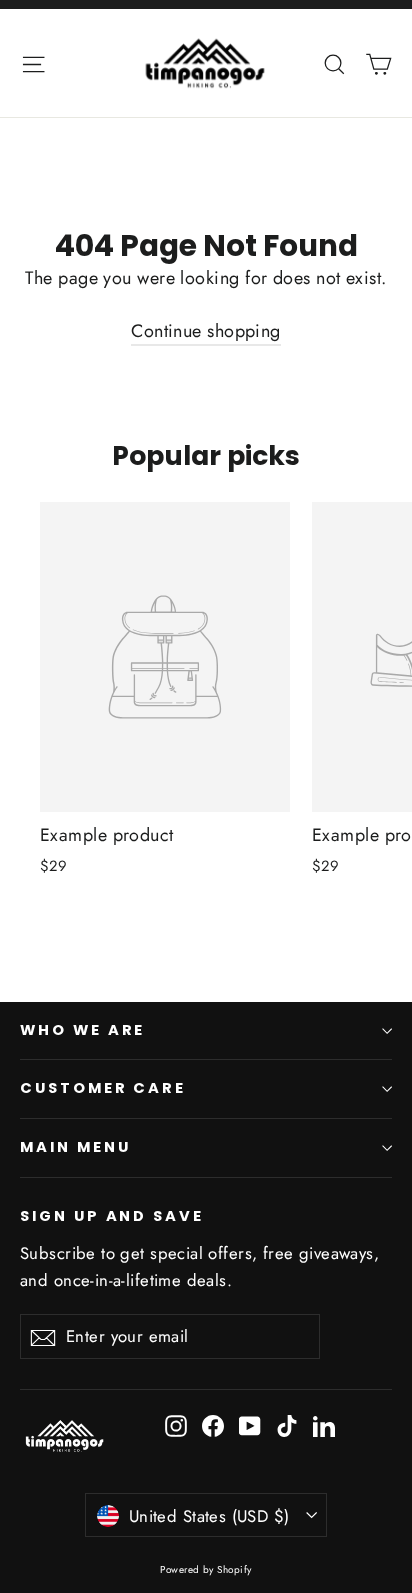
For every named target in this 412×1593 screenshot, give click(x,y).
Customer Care (103, 1088)
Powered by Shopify (205, 1569)
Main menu (75, 1147)
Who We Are (82, 1030)
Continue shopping (206, 331)
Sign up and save (112, 1216)
